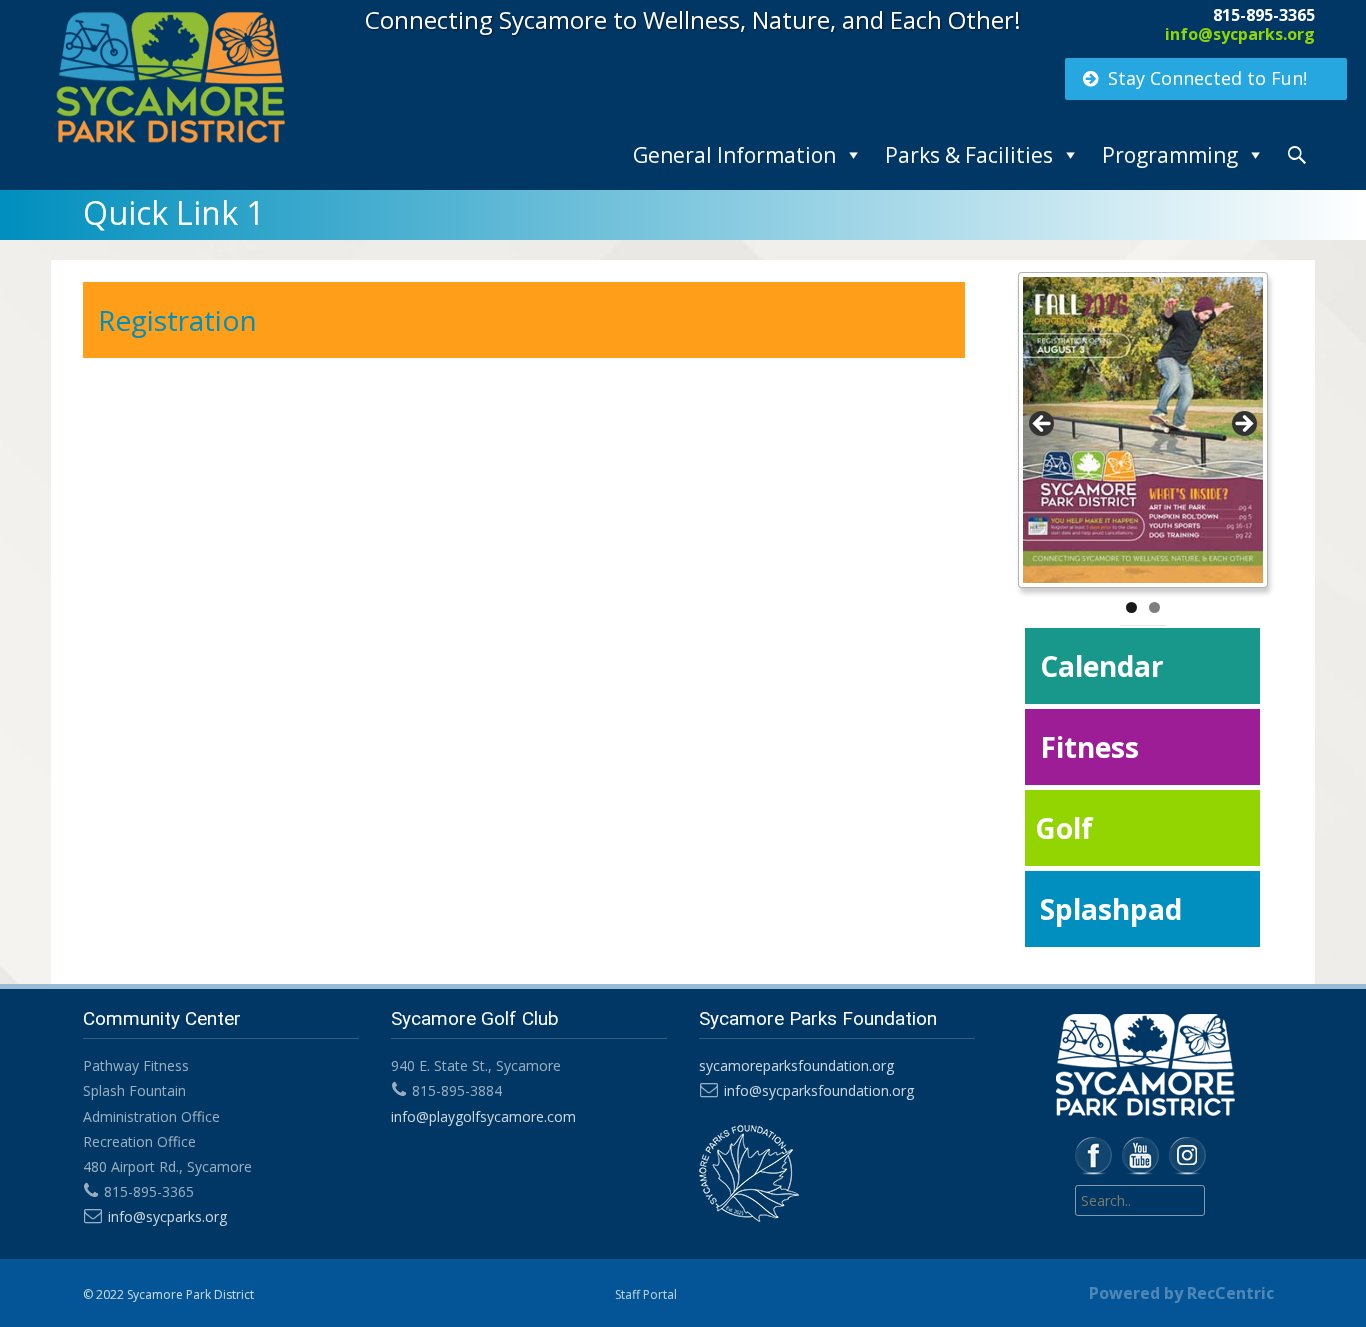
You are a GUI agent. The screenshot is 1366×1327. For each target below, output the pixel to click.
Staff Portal (646, 1294)
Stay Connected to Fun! (1207, 78)
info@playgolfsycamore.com (483, 1116)
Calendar (1102, 666)
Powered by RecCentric (1181, 1293)
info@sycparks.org (1240, 34)
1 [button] (1131, 607)
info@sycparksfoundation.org (819, 1090)
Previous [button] (1043, 425)
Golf (1064, 828)
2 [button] (1154, 607)
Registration (177, 320)
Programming (1170, 155)
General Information (734, 155)
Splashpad (1111, 909)
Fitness (1089, 747)
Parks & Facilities (969, 155)
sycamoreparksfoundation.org (796, 1065)
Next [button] (1243, 425)
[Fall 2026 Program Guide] (1143, 430)
